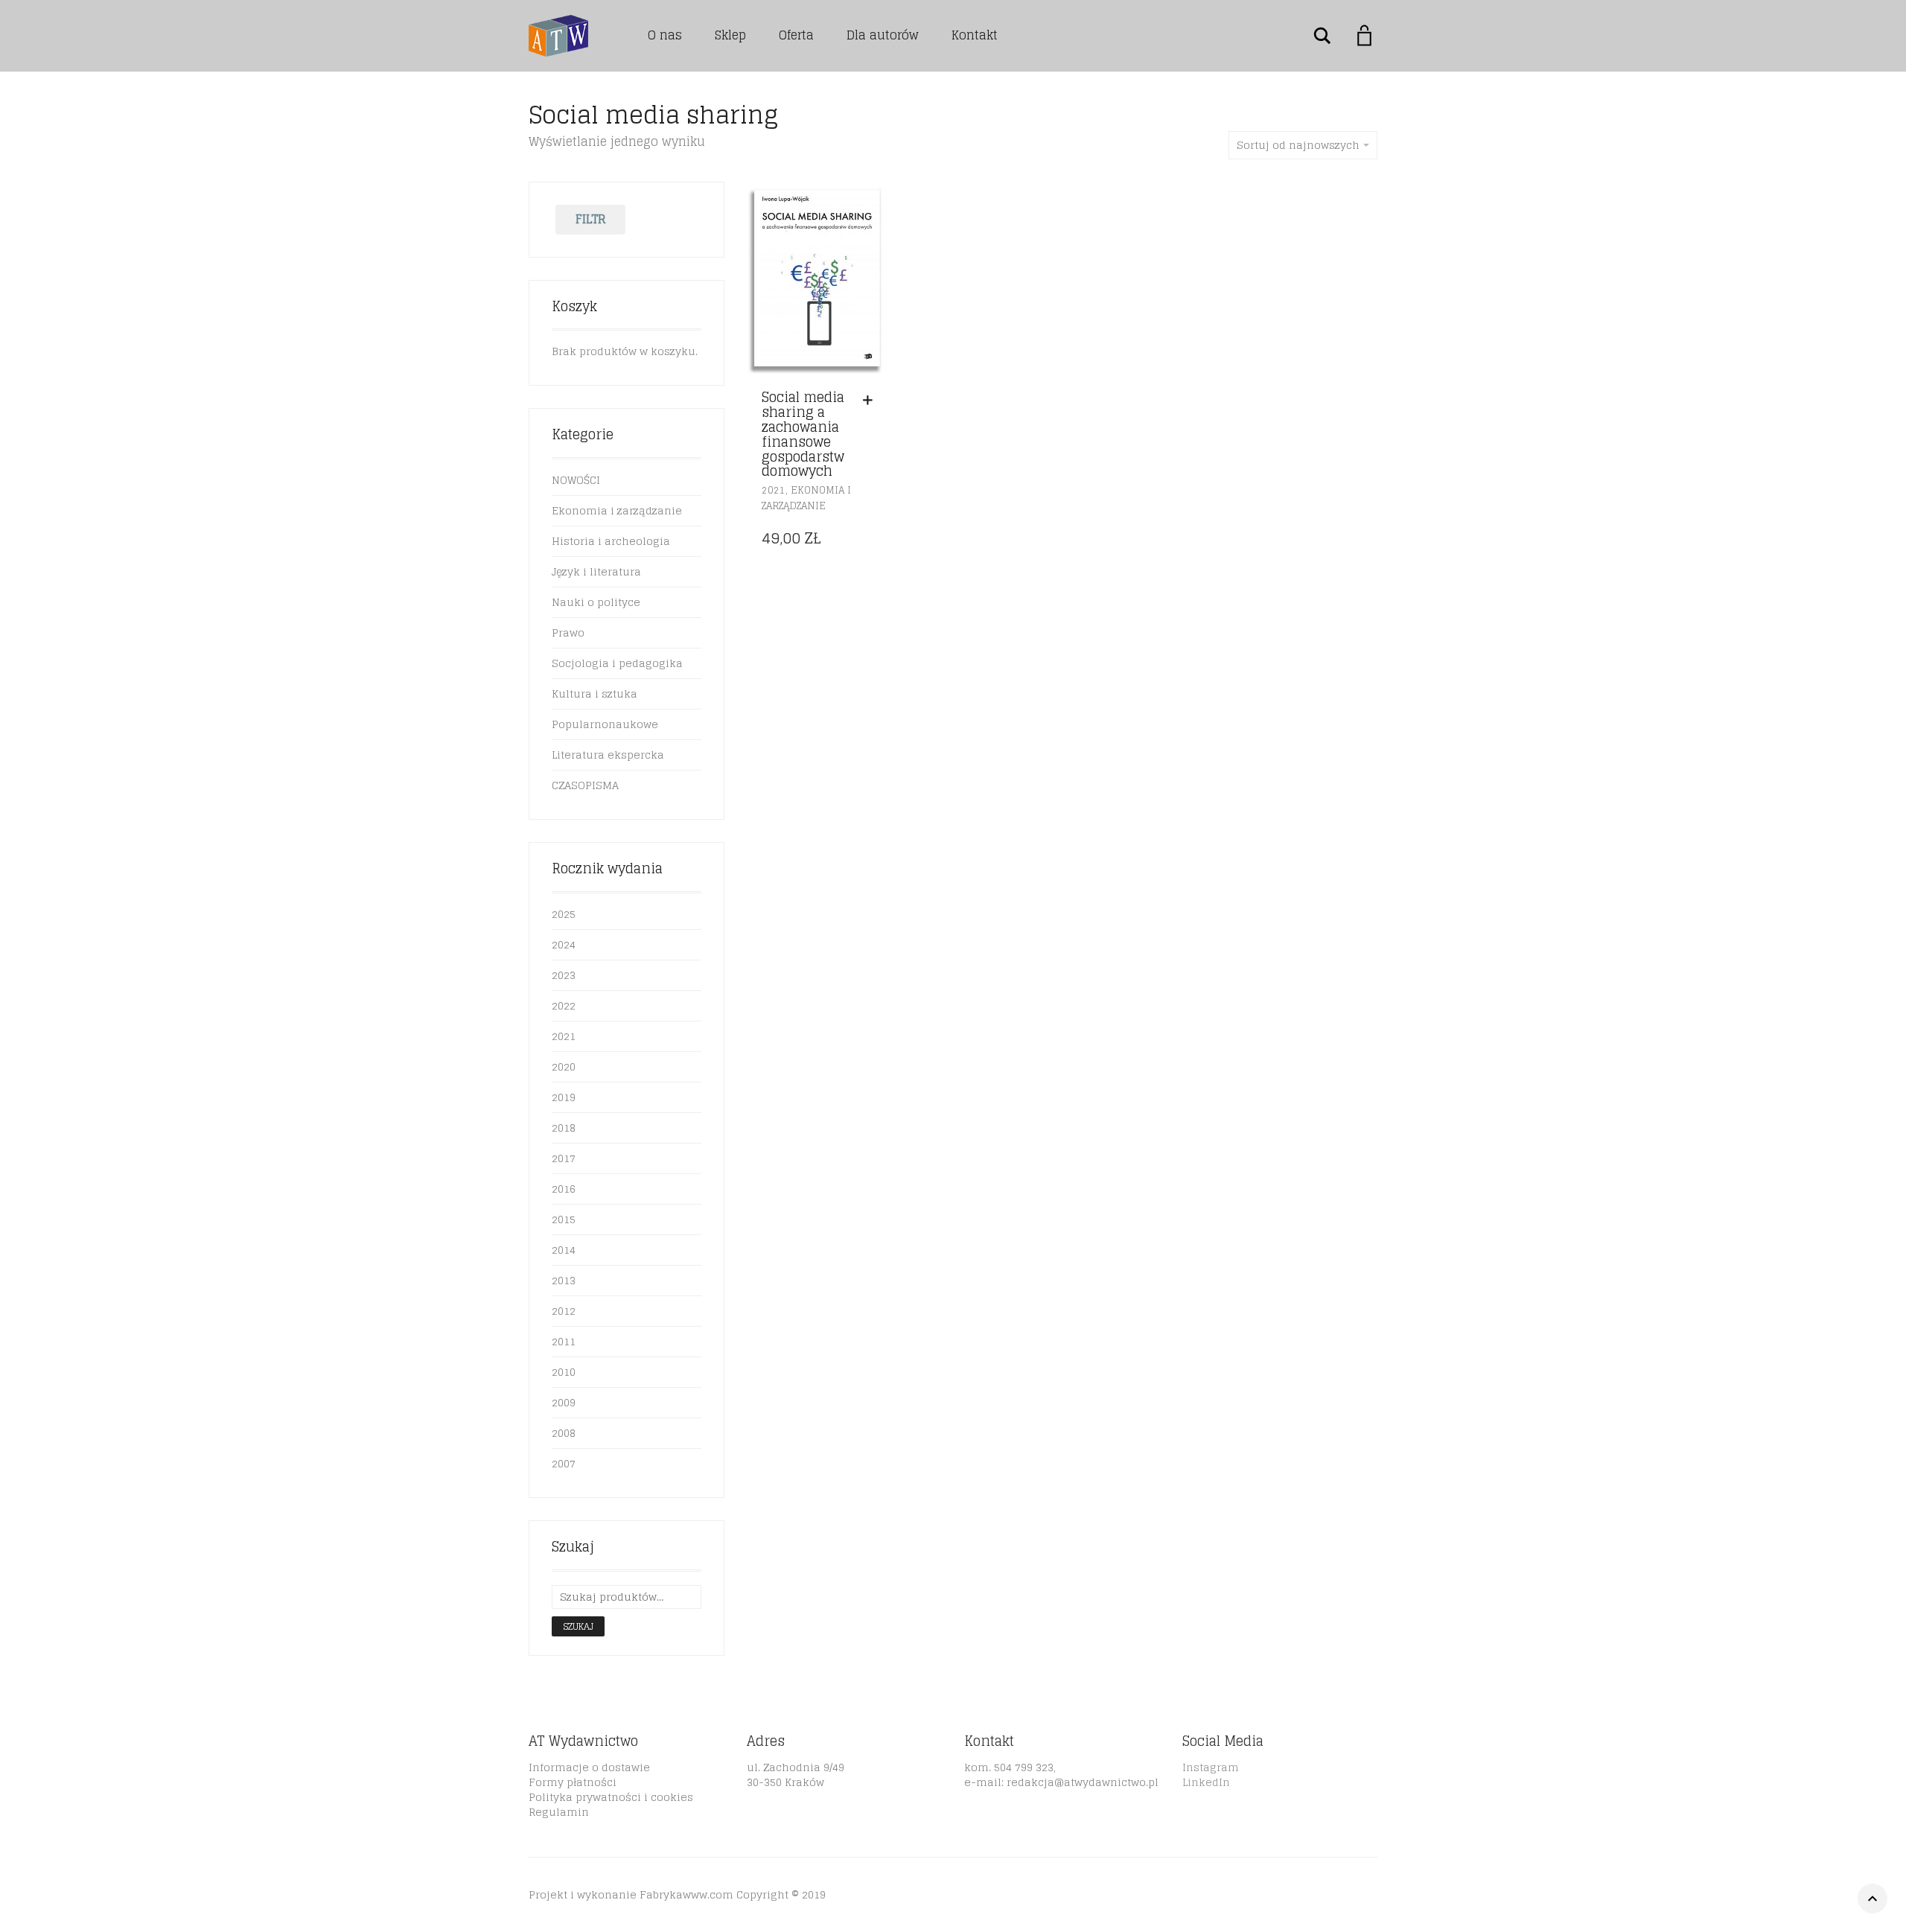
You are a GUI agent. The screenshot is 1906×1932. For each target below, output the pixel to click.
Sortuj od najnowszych (1298, 145)
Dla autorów (883, 35)
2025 (564, 914)
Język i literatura (596, 571)
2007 (564, 1463)
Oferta (796, 35)
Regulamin (559, 1812)
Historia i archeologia (611, 541)
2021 (774, 490)
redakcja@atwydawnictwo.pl (1083, 1782)
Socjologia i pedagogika (617, 663)
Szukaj (578, 1626)
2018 (564, 1128)
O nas (665, 35)
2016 (564, 1189)
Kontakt (975, 35)
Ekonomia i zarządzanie (806, 498)
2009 (564, 1402)
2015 (564, 1219)
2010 (564, 1372)
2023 (564, 975)
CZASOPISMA (585, 785)
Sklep (730, 35)
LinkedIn (1206, 1782)
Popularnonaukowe (605, 724)
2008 (564, 1433)
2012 (564, 1311)
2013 (564, 1280)
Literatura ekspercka (608, 755)
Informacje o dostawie (589, 1767)
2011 (564, 1341)
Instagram (1211, 1767)
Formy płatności (573, 1782)
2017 (564, 1158)
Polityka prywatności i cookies (611, 1797)
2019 (564, 1097)
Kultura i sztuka (595, 694)
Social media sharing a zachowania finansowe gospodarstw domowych (803, 434)
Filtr (591, 219)
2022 (564, 1005)
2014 (564, 1250)
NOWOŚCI (576, 480)
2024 (564, 944)
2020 (564, 1067)
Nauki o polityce (596, 602)
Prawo (568, 632)
